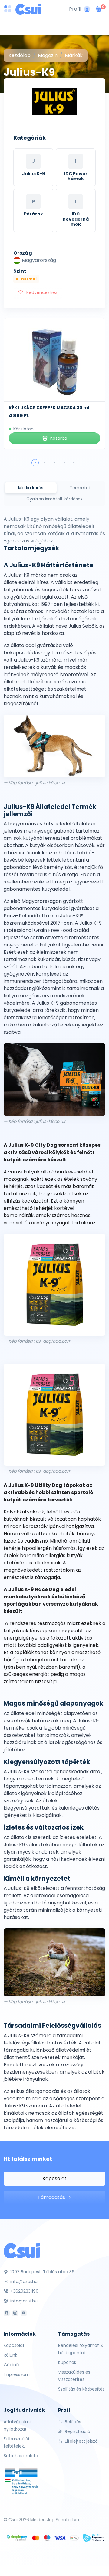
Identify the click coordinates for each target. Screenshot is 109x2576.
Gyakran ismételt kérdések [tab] (54, 499)
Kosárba (59, 438)
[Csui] (22, 2250)
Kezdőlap (20, 55)
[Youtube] (24, 2313)
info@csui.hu (23, 2281)
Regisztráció (77, 2431)
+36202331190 (24, 2291)
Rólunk (10, 2355)
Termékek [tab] (80, 488)
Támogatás (52, 2197)
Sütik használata (21, 2456)
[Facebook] (7, 2313)
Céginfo (12, 2365)
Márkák (74, 55)
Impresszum (17, 2374)
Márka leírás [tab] (31, 488)
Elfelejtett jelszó (81, 2441)
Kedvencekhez (41, 292)
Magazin (48, 55)
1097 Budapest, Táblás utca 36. (42, 2272)
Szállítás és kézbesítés (81, 2389)
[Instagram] (15, 2313)
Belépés (72, 2422)
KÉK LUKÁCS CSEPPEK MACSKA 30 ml (49, 408)
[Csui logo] (28, 9)
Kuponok (67, 2362)
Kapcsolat (54, 2179)
